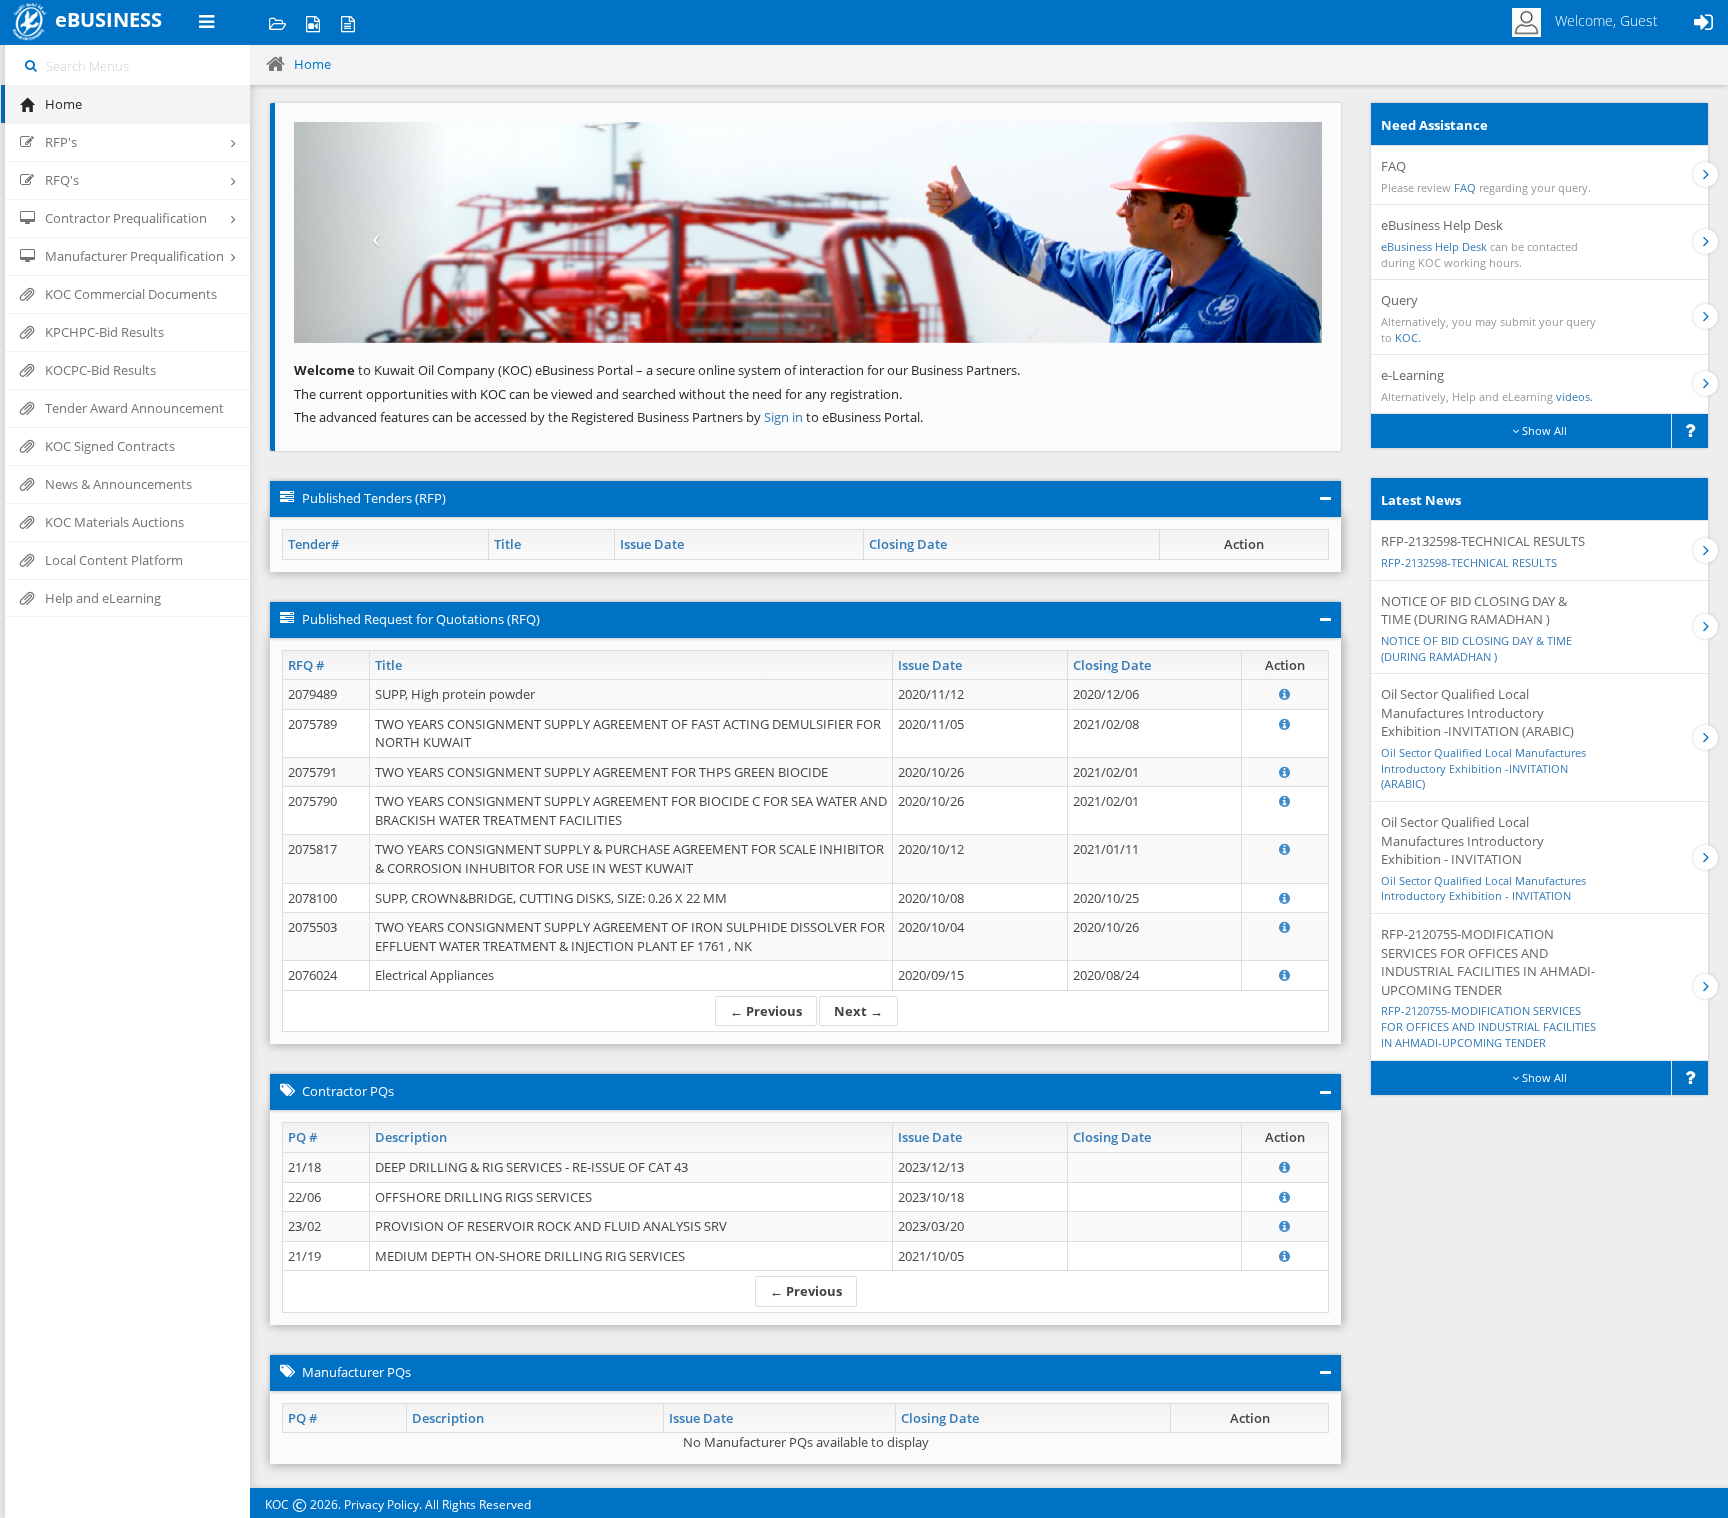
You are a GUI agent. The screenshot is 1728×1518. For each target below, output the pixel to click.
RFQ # (306, 665)
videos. (1574, 396)
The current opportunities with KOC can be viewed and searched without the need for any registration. (598, 394)
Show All (1543, 430)
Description (411, 1137)
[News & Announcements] (347, 22)
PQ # (302, 1137)
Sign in (785, 417)
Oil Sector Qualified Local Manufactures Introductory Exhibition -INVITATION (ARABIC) (1483, 768)
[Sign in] (1703, 22)
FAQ (1465, 187)
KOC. (1408, 337)
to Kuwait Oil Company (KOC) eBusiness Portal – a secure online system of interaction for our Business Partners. (657, 370)
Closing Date (908, 544)
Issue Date (652, 544)
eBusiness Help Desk (1434, 246)
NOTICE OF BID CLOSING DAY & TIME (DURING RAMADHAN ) (1476, 648)
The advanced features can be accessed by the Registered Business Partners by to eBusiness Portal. (608, 417)
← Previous (766, 1011)
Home (312, 64)
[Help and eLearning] (312, 22)
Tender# (313, 544)
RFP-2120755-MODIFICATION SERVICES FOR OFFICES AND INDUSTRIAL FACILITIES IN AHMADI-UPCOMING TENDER (1488, 1026)
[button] (371, 232)
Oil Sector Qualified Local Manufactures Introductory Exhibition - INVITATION (1483, 888)
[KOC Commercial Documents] (277, 22)
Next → (858, 1011)
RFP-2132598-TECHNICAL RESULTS (1469, 562)
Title (507, 544)
